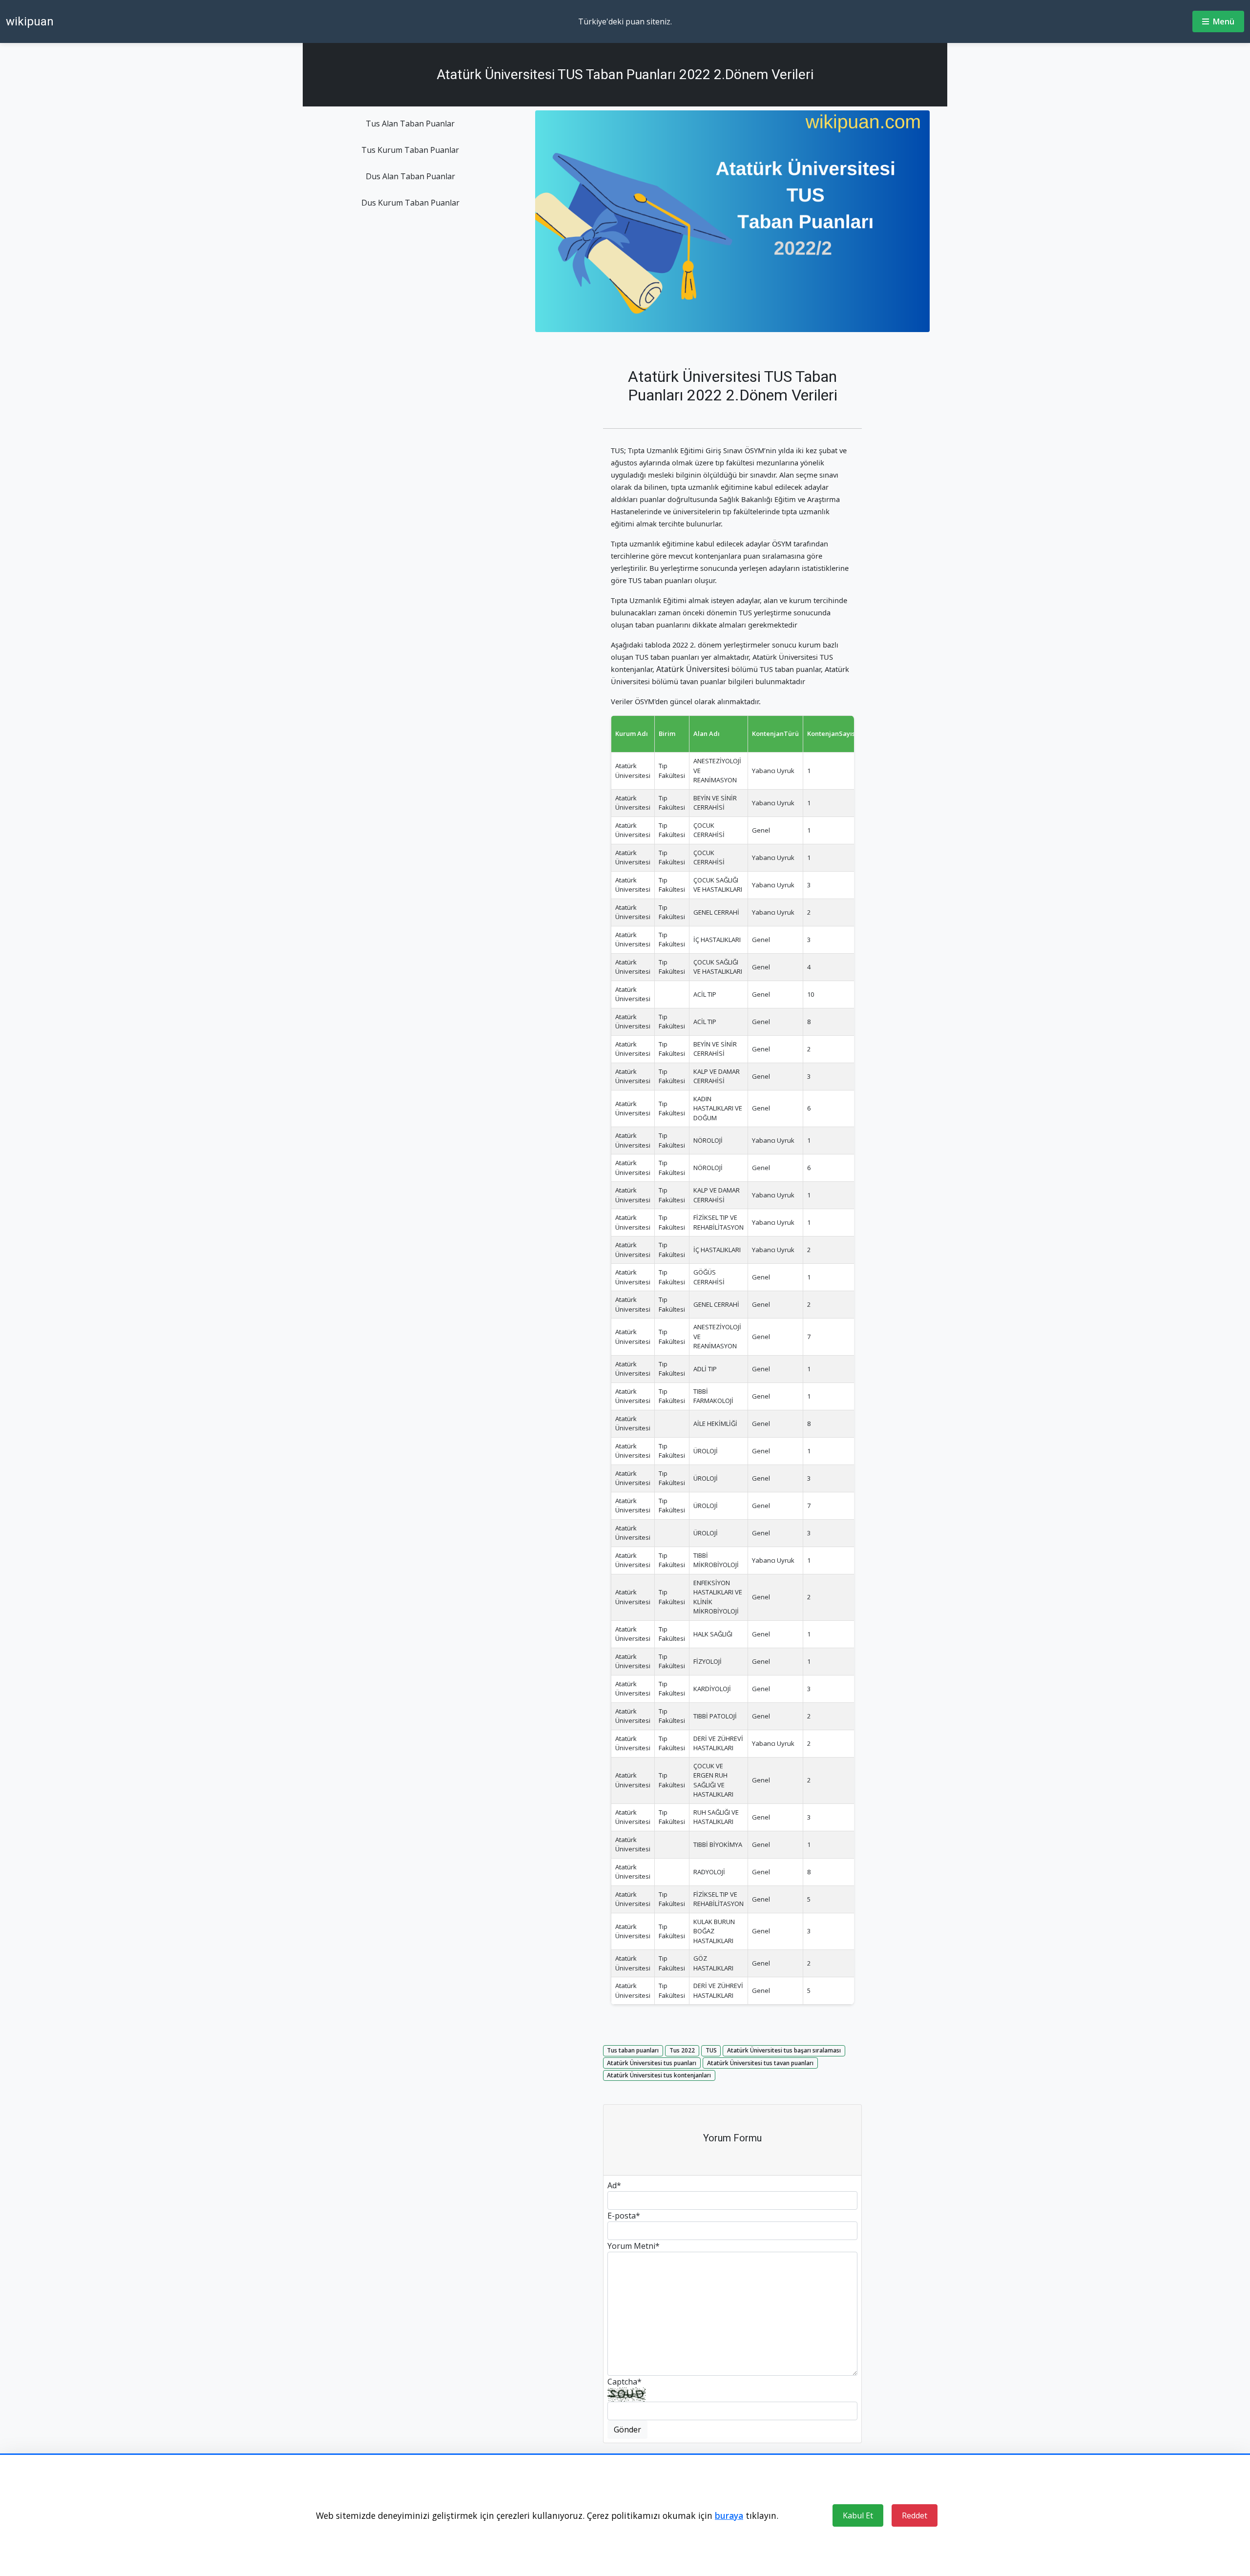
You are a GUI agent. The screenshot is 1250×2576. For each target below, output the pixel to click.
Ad (614, 2185)
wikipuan (30, 21)
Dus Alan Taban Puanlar (410, 176)
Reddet (915, 2515)
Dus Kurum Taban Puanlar (410, 203)
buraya (729, 2515)
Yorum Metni (634, 2246)
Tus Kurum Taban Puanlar (410, 150)
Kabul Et (858, 2515)
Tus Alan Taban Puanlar (410, 124)
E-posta (624, 2216)
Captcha (625, 2382)
